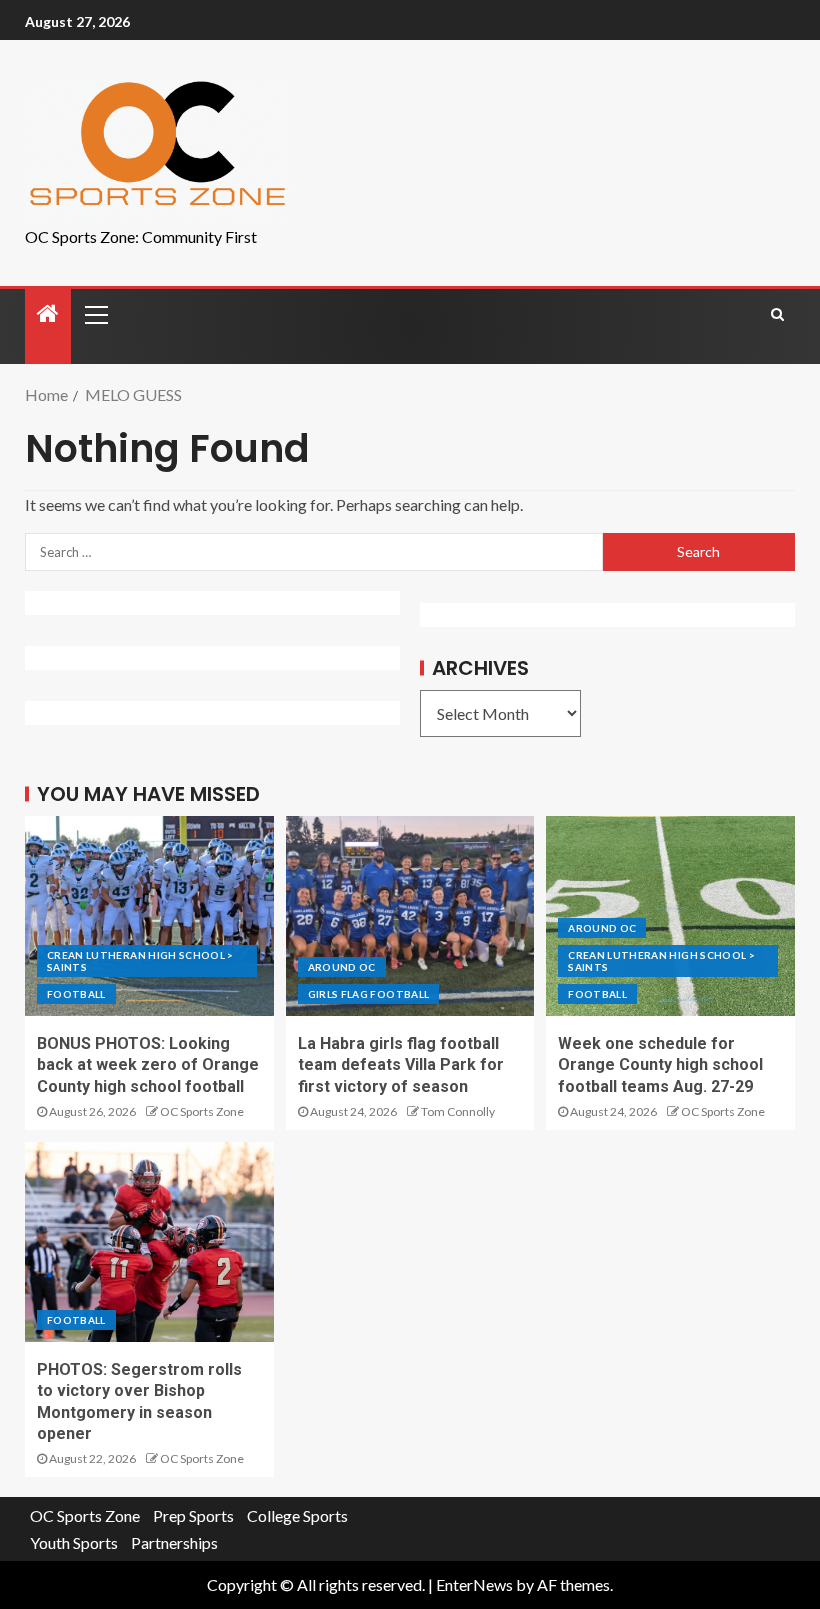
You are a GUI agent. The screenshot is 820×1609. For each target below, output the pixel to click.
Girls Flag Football (369, 994)
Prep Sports (193, 1515)
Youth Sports (74, 1542)
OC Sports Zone (202, 1111)
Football (76, 994)
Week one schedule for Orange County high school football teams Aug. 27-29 (660, 1065)
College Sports (297, 1515)
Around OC (342, 967)
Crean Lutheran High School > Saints (140, 961)
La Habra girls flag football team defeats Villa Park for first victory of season (401, 1065)
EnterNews (474, 1584)
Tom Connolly (458, 1111)
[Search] (777, 314)
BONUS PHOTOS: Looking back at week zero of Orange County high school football (148, 1065)
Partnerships (174, 1542)
